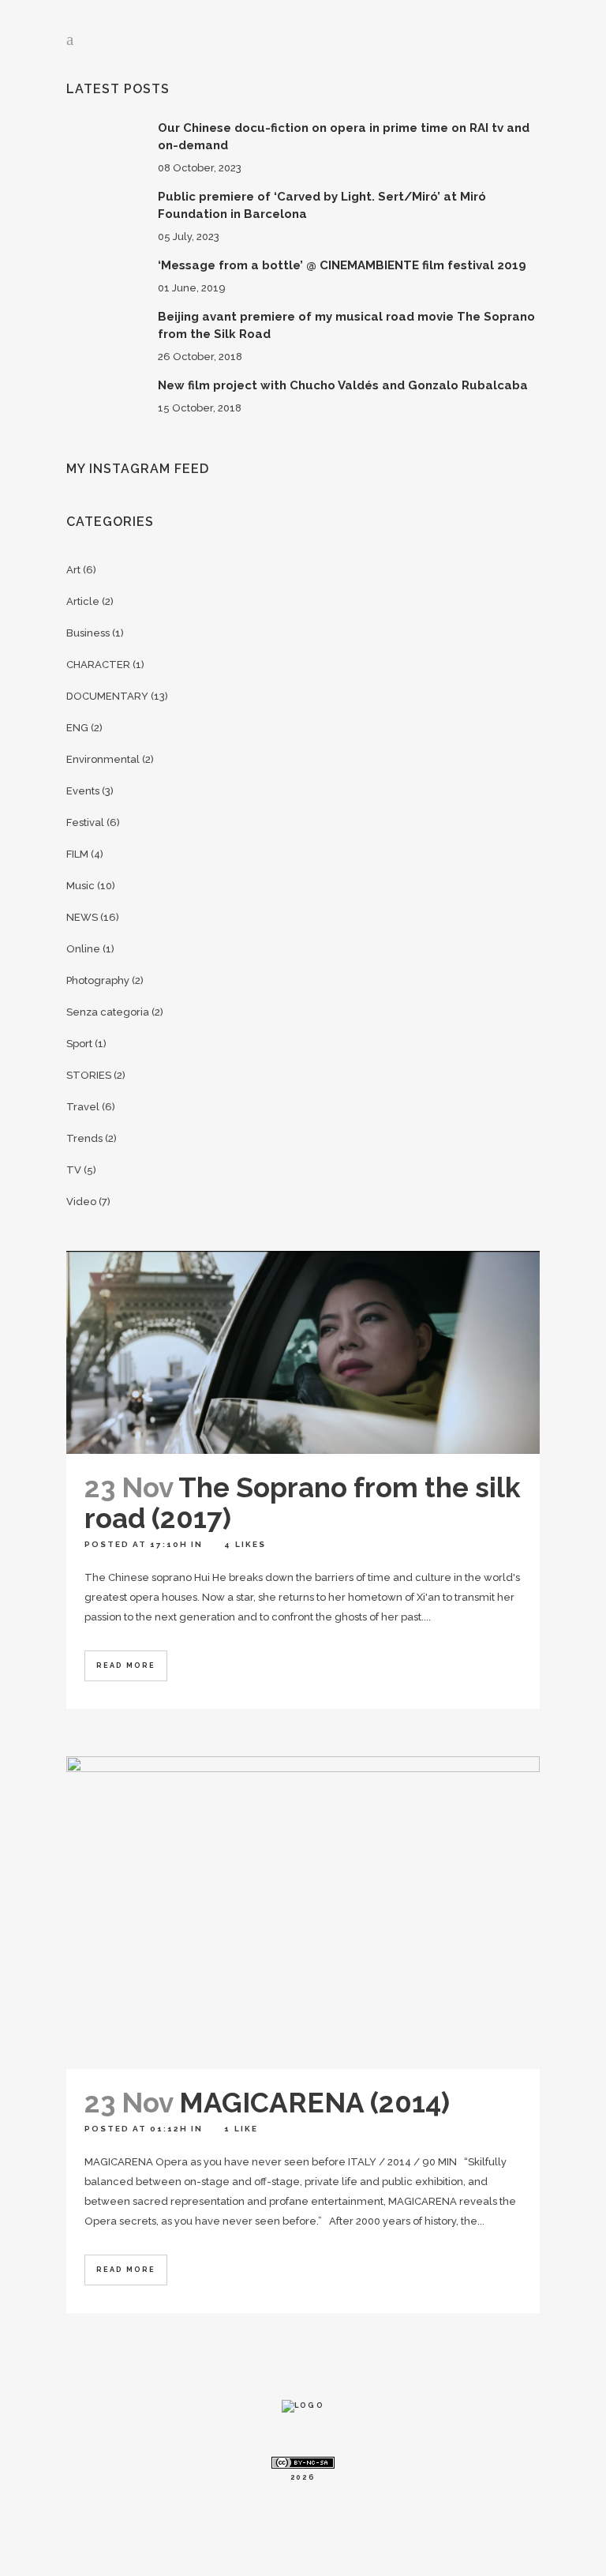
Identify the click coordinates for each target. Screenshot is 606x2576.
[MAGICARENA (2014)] (303, 1913)
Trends (84, 1138)
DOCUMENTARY (107, 696)
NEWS (82, 917)
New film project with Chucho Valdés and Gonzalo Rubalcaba (343, 385)
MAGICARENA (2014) (314, 2103)
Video (81, 1202)
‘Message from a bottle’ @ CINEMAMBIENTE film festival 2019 (342, 265)
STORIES (89, 1075)
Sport (79, 1044)
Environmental (103, 759)
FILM (77, 854)
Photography (98, 980)
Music (80, 886)
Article (83, 601)
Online (83, 949)
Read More (126, 1665)
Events (83, 791)
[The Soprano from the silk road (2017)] (303, 1352)
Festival (85, 822)
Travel (83, 1107)
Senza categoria (108, 1012)
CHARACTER (98, 665)
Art (73, 570)
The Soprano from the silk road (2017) (303, 1503)
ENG (77, 728)
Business (88, 633)
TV (74, 1170)
